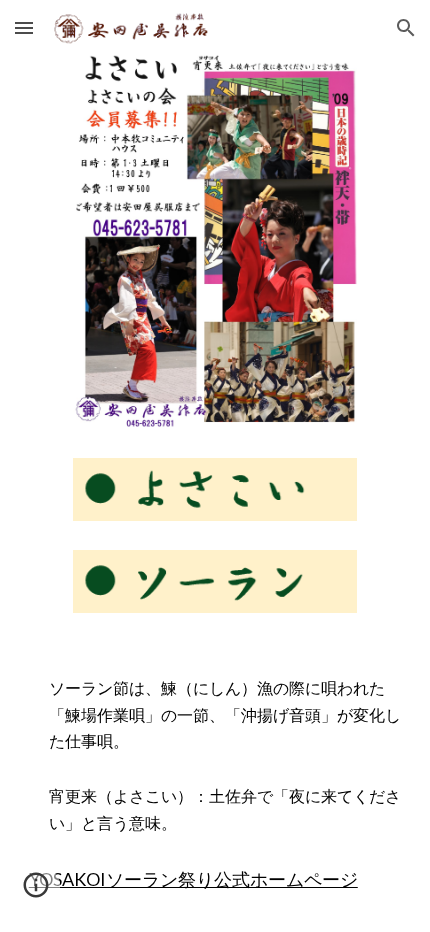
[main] (215, 715)
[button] (24, 27)
